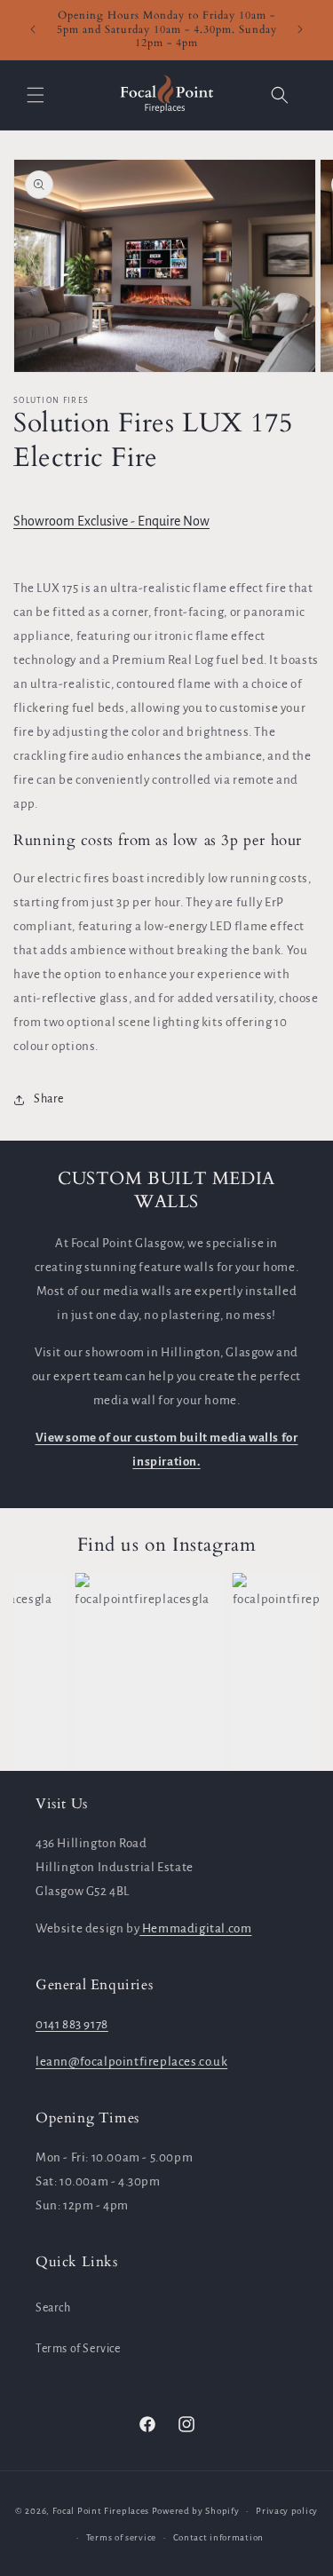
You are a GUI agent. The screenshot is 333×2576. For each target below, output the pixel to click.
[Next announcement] (300, 29)
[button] (36, 95)
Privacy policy (287, 2511)
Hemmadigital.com (195, 1928)
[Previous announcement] (33, 29)
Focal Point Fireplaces (101, 2511)
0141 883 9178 (72, 2024)
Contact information (218, 2537)
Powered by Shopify (196, 2511)
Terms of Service (78, 2349)
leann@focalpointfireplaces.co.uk (131, 2062)
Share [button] (49, 1099)
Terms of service (121, 2537)
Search (53, 2308)
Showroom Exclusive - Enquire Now (111, 521)
